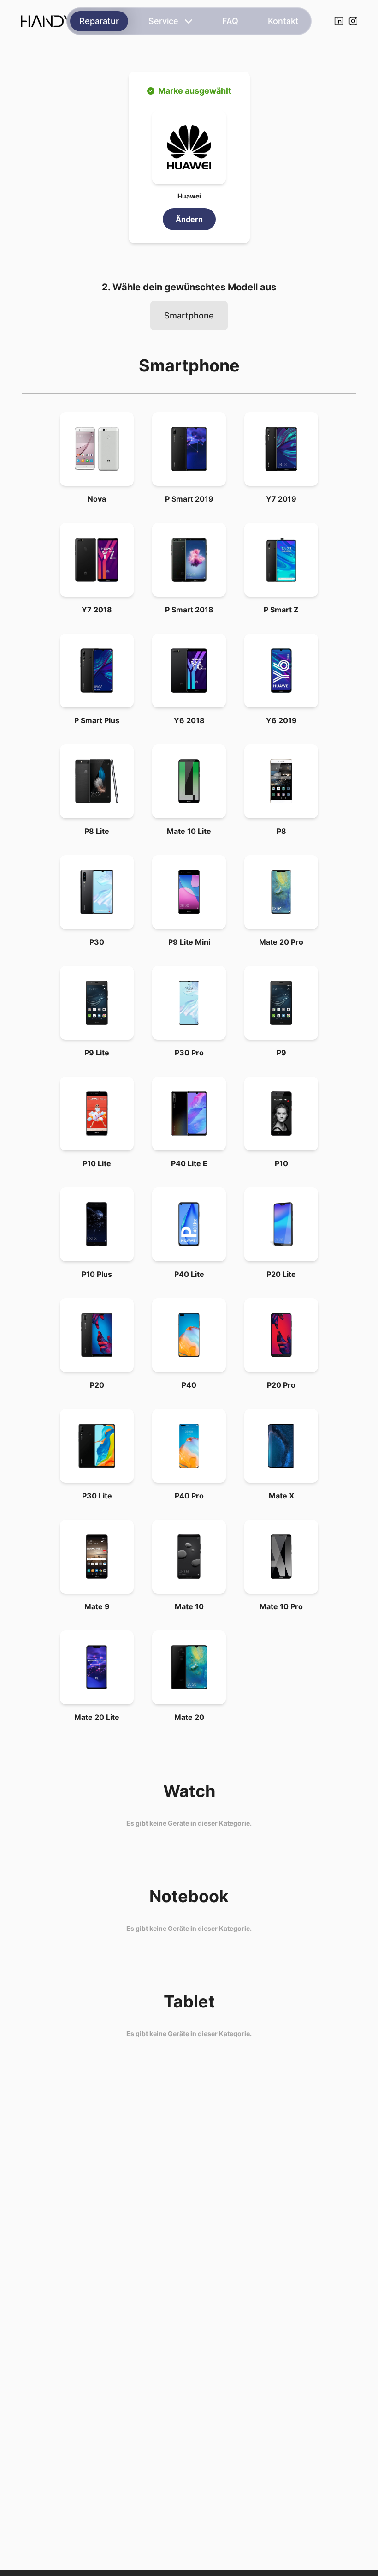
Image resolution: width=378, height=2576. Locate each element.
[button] (189, 147)
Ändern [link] (189, 219)
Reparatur (99, 21)
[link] (97, 449)
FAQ (230, 21)
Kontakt (283, 21)
